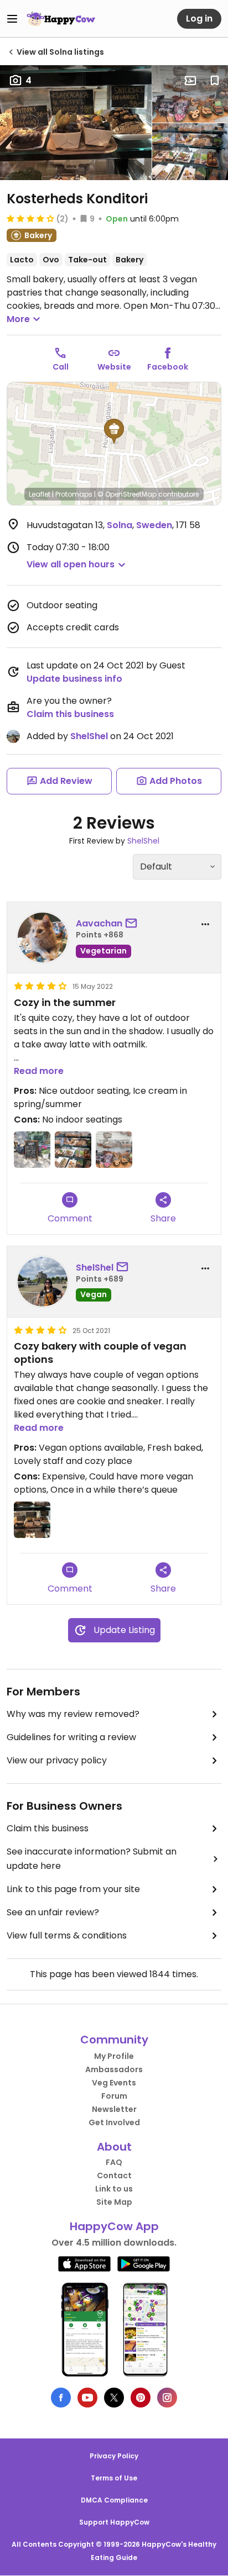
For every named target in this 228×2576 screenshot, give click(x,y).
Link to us (114, 2189)
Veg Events (114, 2083)
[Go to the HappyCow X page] (114, 2398)
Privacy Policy (114, 2456)
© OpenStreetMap (127, 494)
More (18, 319)
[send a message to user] (133, 924)
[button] (114, 431)
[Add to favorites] (215, 81)
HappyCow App (114, 2226)
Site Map (114, 2202)
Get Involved (114, 2122)
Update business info (74, 679)
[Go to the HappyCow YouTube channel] (87, 2398)
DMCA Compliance (114, 2500)
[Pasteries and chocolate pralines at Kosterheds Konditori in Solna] (190, 152)
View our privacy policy (57, 1760)
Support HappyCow (114, 2522)
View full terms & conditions (67, 1935)
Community (114, 2040)
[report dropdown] (205, 924)
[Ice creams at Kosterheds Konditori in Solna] (32, 1150)
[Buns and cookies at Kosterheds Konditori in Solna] (190, 94)
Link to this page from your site (73, 1889)
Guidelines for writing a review (71, 1737)
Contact (114, 2175)
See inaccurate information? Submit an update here (92, 1859)
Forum (114, 2096)
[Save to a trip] (190, 81)
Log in (199, 19)
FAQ (114, 2162)
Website (114, 367)
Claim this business (70, 714)
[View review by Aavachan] (43, 937)
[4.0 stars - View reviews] (30, 218)
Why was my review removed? (73, 1714)
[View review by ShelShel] (43, 1282)
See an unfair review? (53, 1912)
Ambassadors (114, 2069)
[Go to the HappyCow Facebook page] (61, 2398)
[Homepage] (61, 19)
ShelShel (89, 736)
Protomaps (74, 494)
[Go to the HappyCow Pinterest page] (141, 2398)
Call (61, 367)
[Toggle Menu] (12, 19)
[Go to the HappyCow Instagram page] (167, 2398)
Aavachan (99, 923)
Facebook (168, 367)
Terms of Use (114, 2478)
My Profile (114, 2056)
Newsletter (114, 2109)
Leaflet (40, 494)
